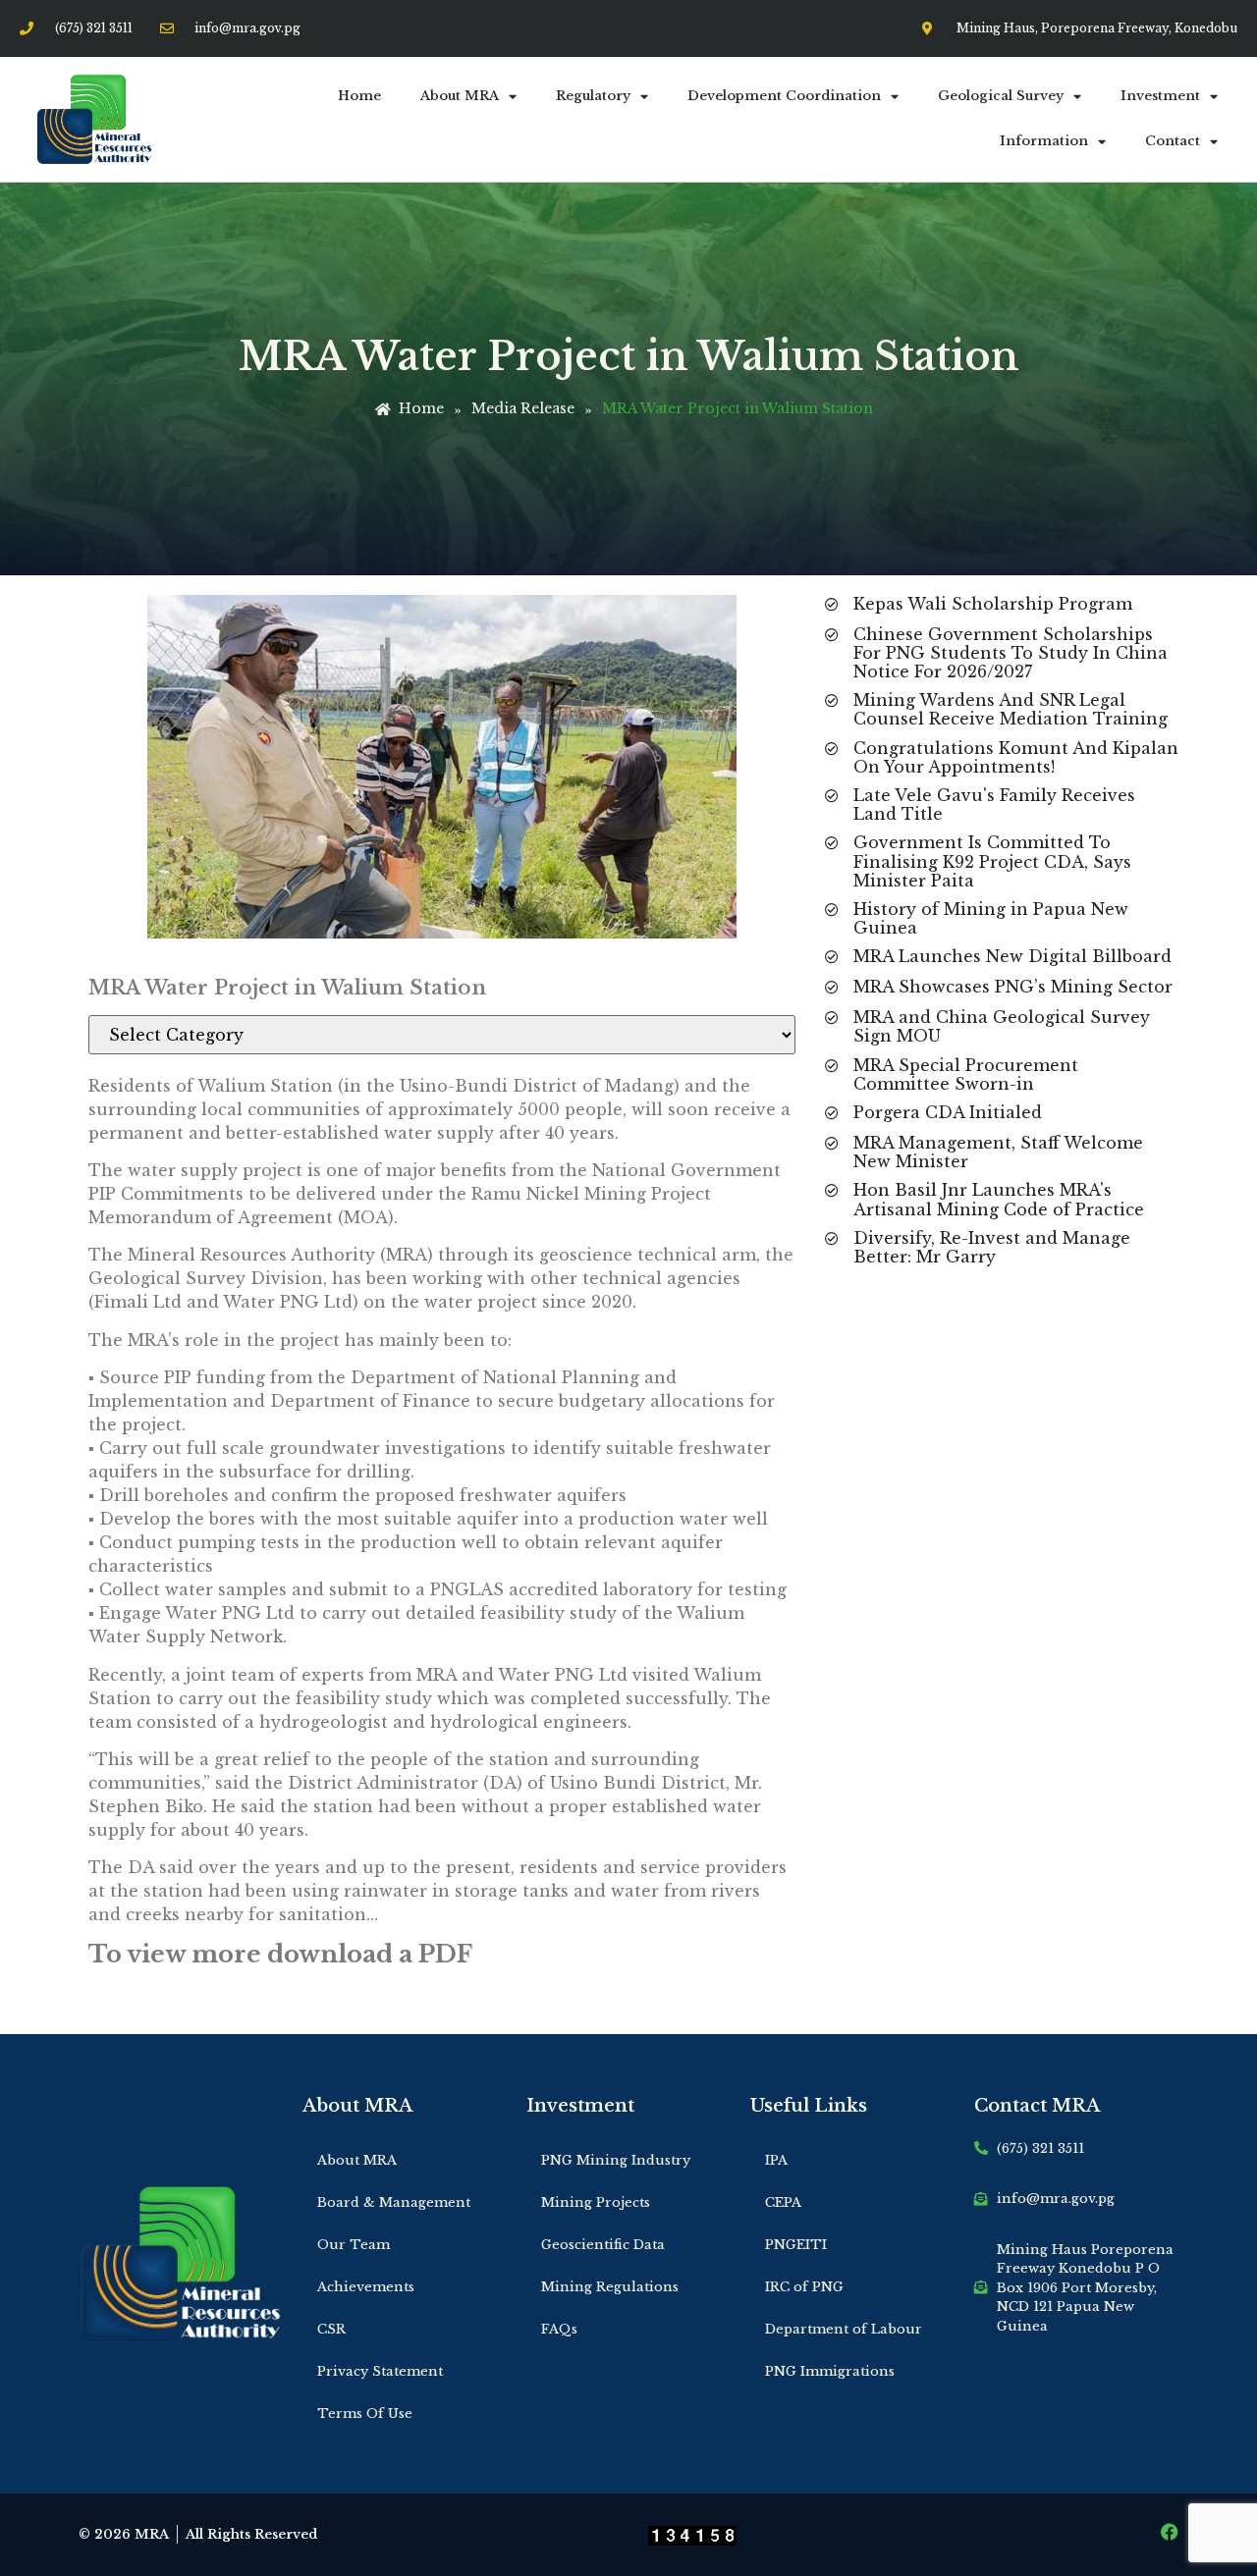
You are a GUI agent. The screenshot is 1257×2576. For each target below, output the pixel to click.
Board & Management (394, 2202)
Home (359, 96)
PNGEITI (796, 2245)
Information (1044, 141)
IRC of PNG (804, 2287)
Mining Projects (596, 2202)
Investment (1160, 96)
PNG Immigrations (830, 2371)
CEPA (783, 2202)
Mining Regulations (610, 2287)
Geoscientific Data (603, 2245)
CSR (331, 2329)
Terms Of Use (365, 2414)
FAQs (559, 2329)
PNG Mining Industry (616, 2160)
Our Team (354, 2245)
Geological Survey (1001, 96)
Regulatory (593, 96)
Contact (1173, 141)
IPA (776, 2160)
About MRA (460, 96)
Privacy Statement (380, 2371)
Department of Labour (844, 2329)
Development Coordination (784, 96)
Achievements (366, 2287)
